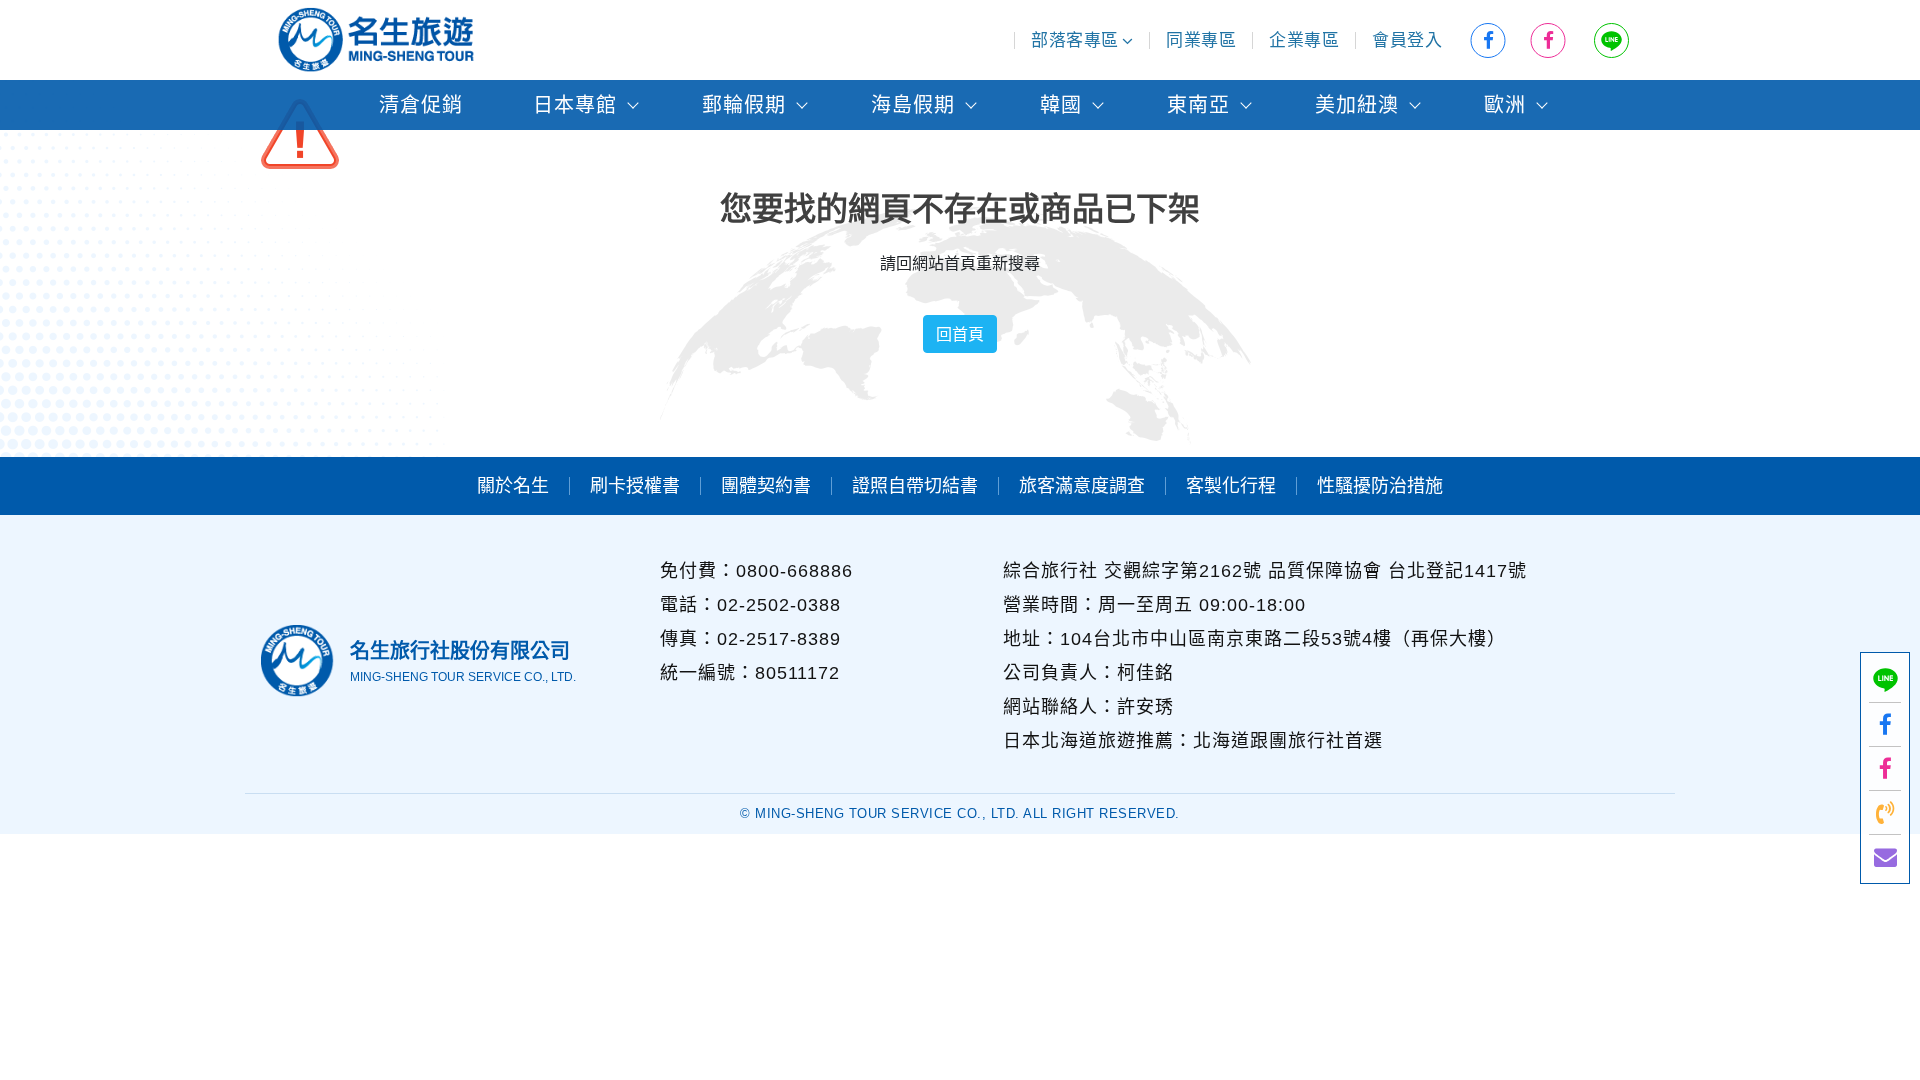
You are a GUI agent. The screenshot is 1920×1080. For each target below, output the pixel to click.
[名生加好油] (1885, 768)
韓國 (1061, 105)
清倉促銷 (421, 105)
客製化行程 (1231, 486)
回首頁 (960, 334)
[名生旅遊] (1885, 724)
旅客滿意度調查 (1082, 486)
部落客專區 (1075, 40)
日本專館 (575, 105)
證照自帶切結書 (915, 486)
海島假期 (913, 105)
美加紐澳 (1357, 105)
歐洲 (1505, 105)
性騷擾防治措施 (1380, 486)
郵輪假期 (744, 105)
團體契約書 (766, 486)
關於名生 (513, 486)
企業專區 (1304, 40)
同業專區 (1201, 40)
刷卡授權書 (635, 486)
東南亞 (1198, 105)
